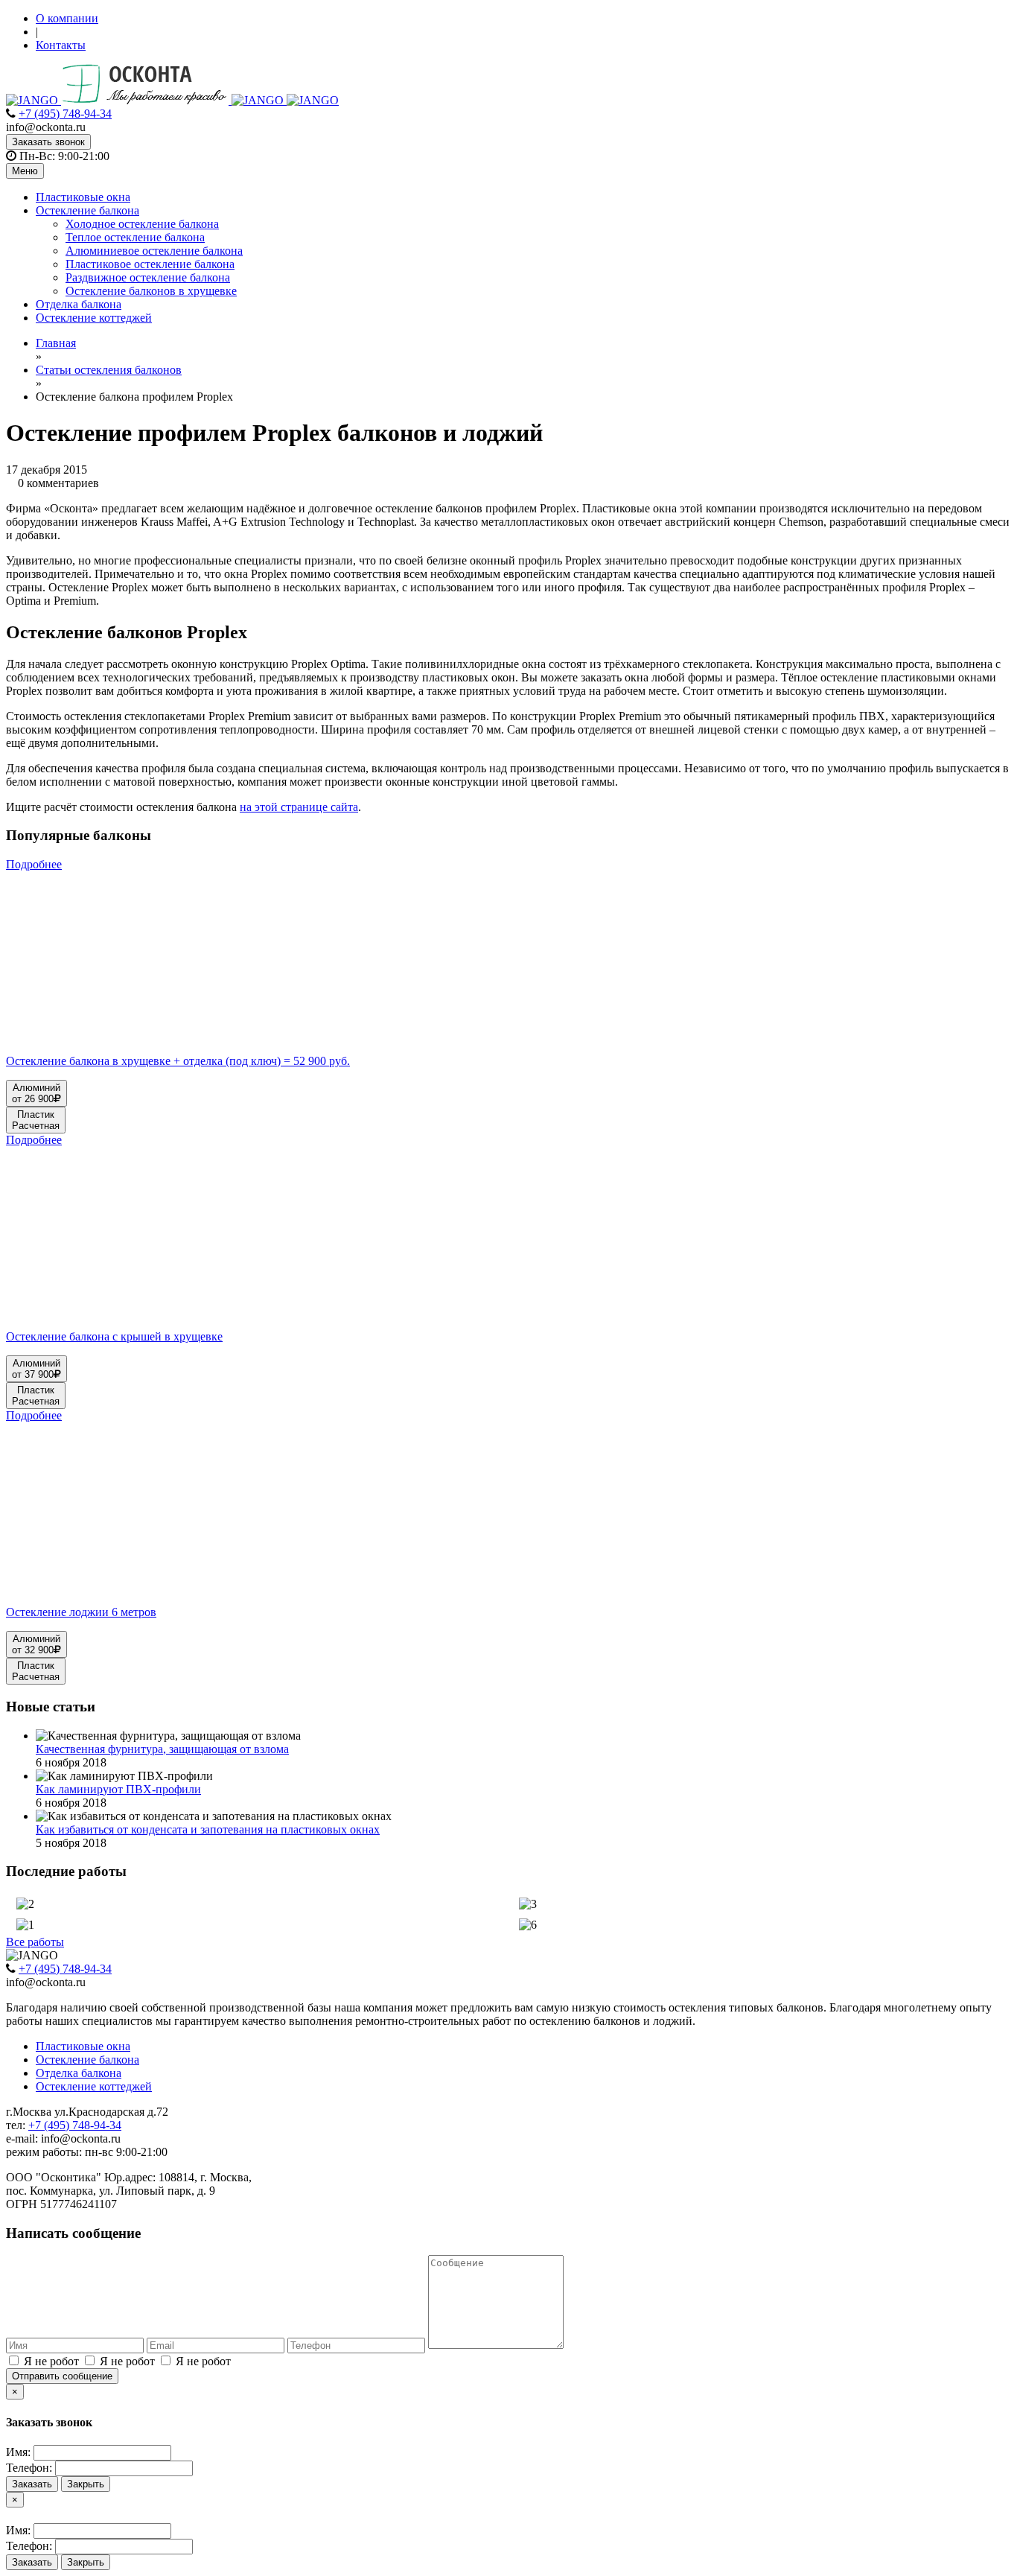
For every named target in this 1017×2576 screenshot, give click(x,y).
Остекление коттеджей (94, 318)
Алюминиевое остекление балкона (154, 251)
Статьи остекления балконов (109, 370)
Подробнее (34, 864)
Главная (56, 343)
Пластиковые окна (83, 197)
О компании (67, 18)
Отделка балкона (79, 304)
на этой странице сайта (299, 807)
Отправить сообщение (62, 2376)
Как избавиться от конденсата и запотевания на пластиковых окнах (208, 1829)
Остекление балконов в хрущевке (151, 291)
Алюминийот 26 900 (36, 1093)
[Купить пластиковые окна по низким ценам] (172, 100)
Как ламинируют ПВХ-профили (118, 1789)
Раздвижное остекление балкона (148, 277)
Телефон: (29, 2468)
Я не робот (51, 2361)
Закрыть (86, 2484)
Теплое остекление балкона (135, 237)
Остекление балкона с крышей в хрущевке (114, 1336)
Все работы (35, 1942)
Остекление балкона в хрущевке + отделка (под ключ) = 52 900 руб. (178, 1061)
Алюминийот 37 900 (36, 1369)
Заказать (32, 2484)
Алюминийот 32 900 (36, 1644)
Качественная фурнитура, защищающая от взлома (162, 1749)
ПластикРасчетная (36, 1120)
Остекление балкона (87, 210)
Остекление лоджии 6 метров (81, 1612)
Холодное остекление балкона (142, 224)
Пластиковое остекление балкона (150, 264)
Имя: (18, 2452)
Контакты (61, 45)
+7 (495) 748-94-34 (65, 114)
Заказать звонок (48, 142)
